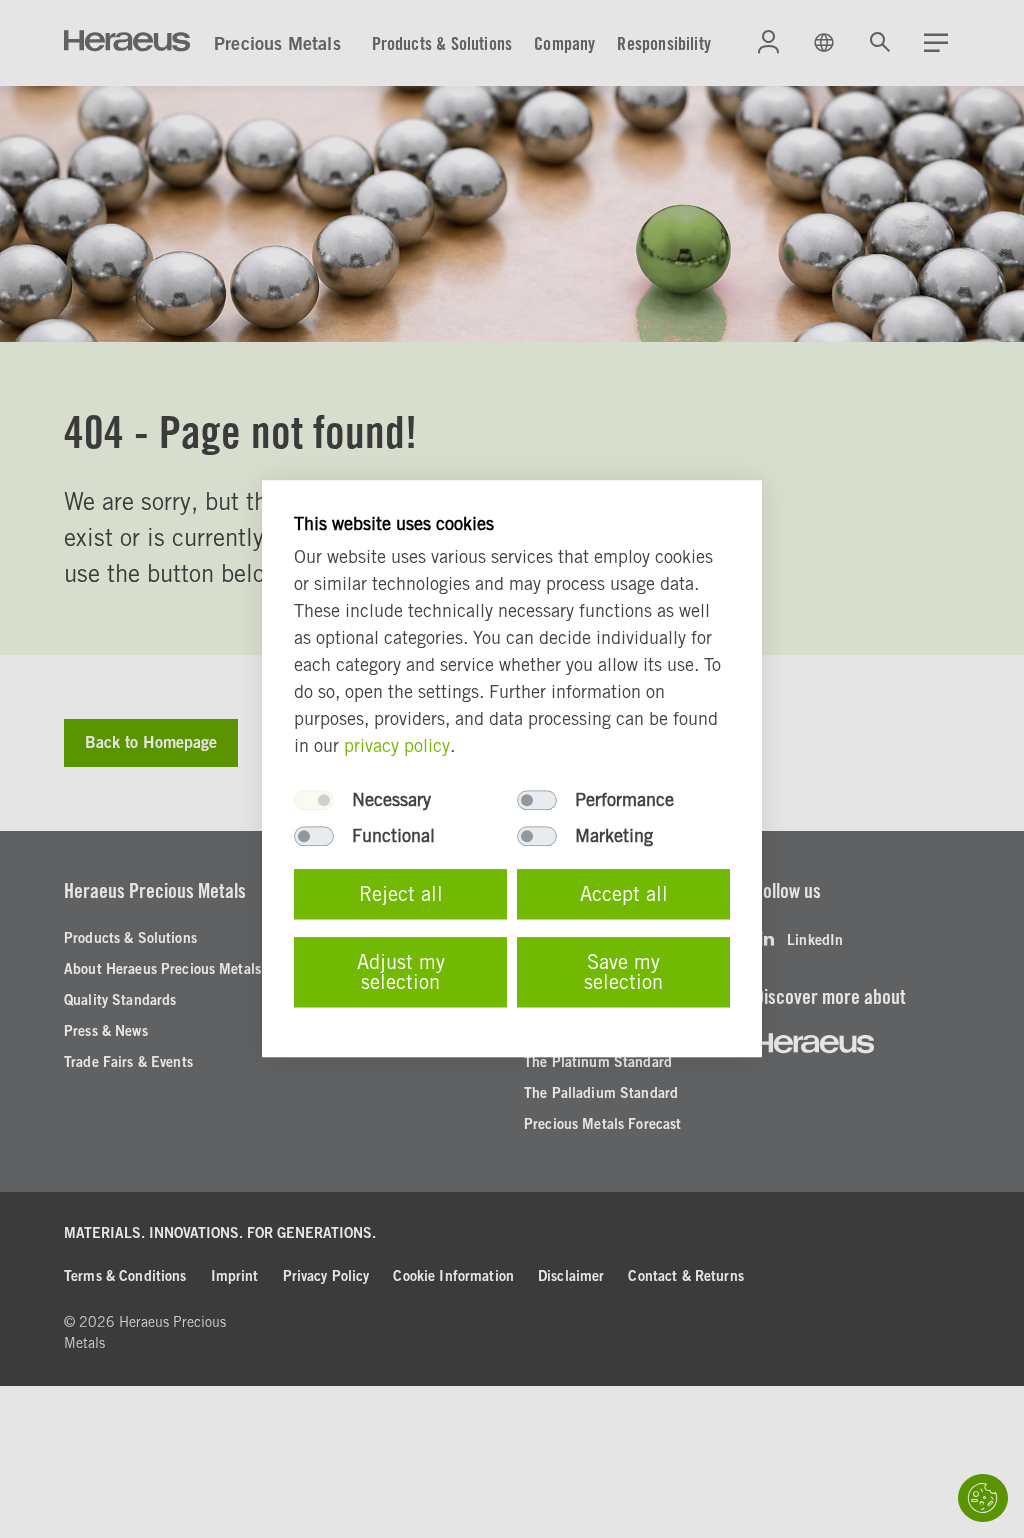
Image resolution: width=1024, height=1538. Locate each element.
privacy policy (397, 746)
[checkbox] (314, 801)
